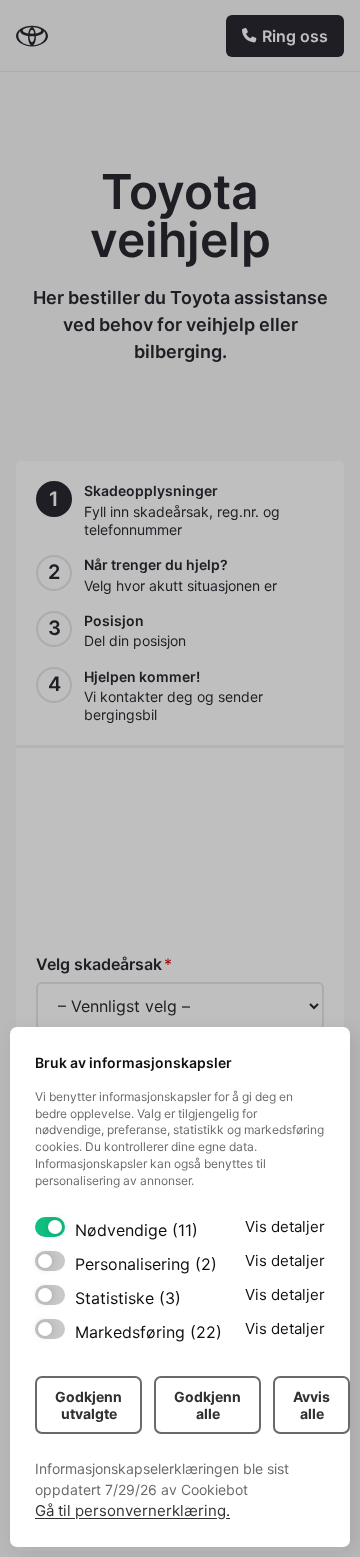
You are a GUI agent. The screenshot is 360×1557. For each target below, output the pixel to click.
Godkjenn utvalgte (88, 1405)
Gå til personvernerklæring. (132, 1510)
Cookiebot (214, 1489)
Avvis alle (311, 1405)
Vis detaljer (285, 1226)
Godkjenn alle (207, 1405)
